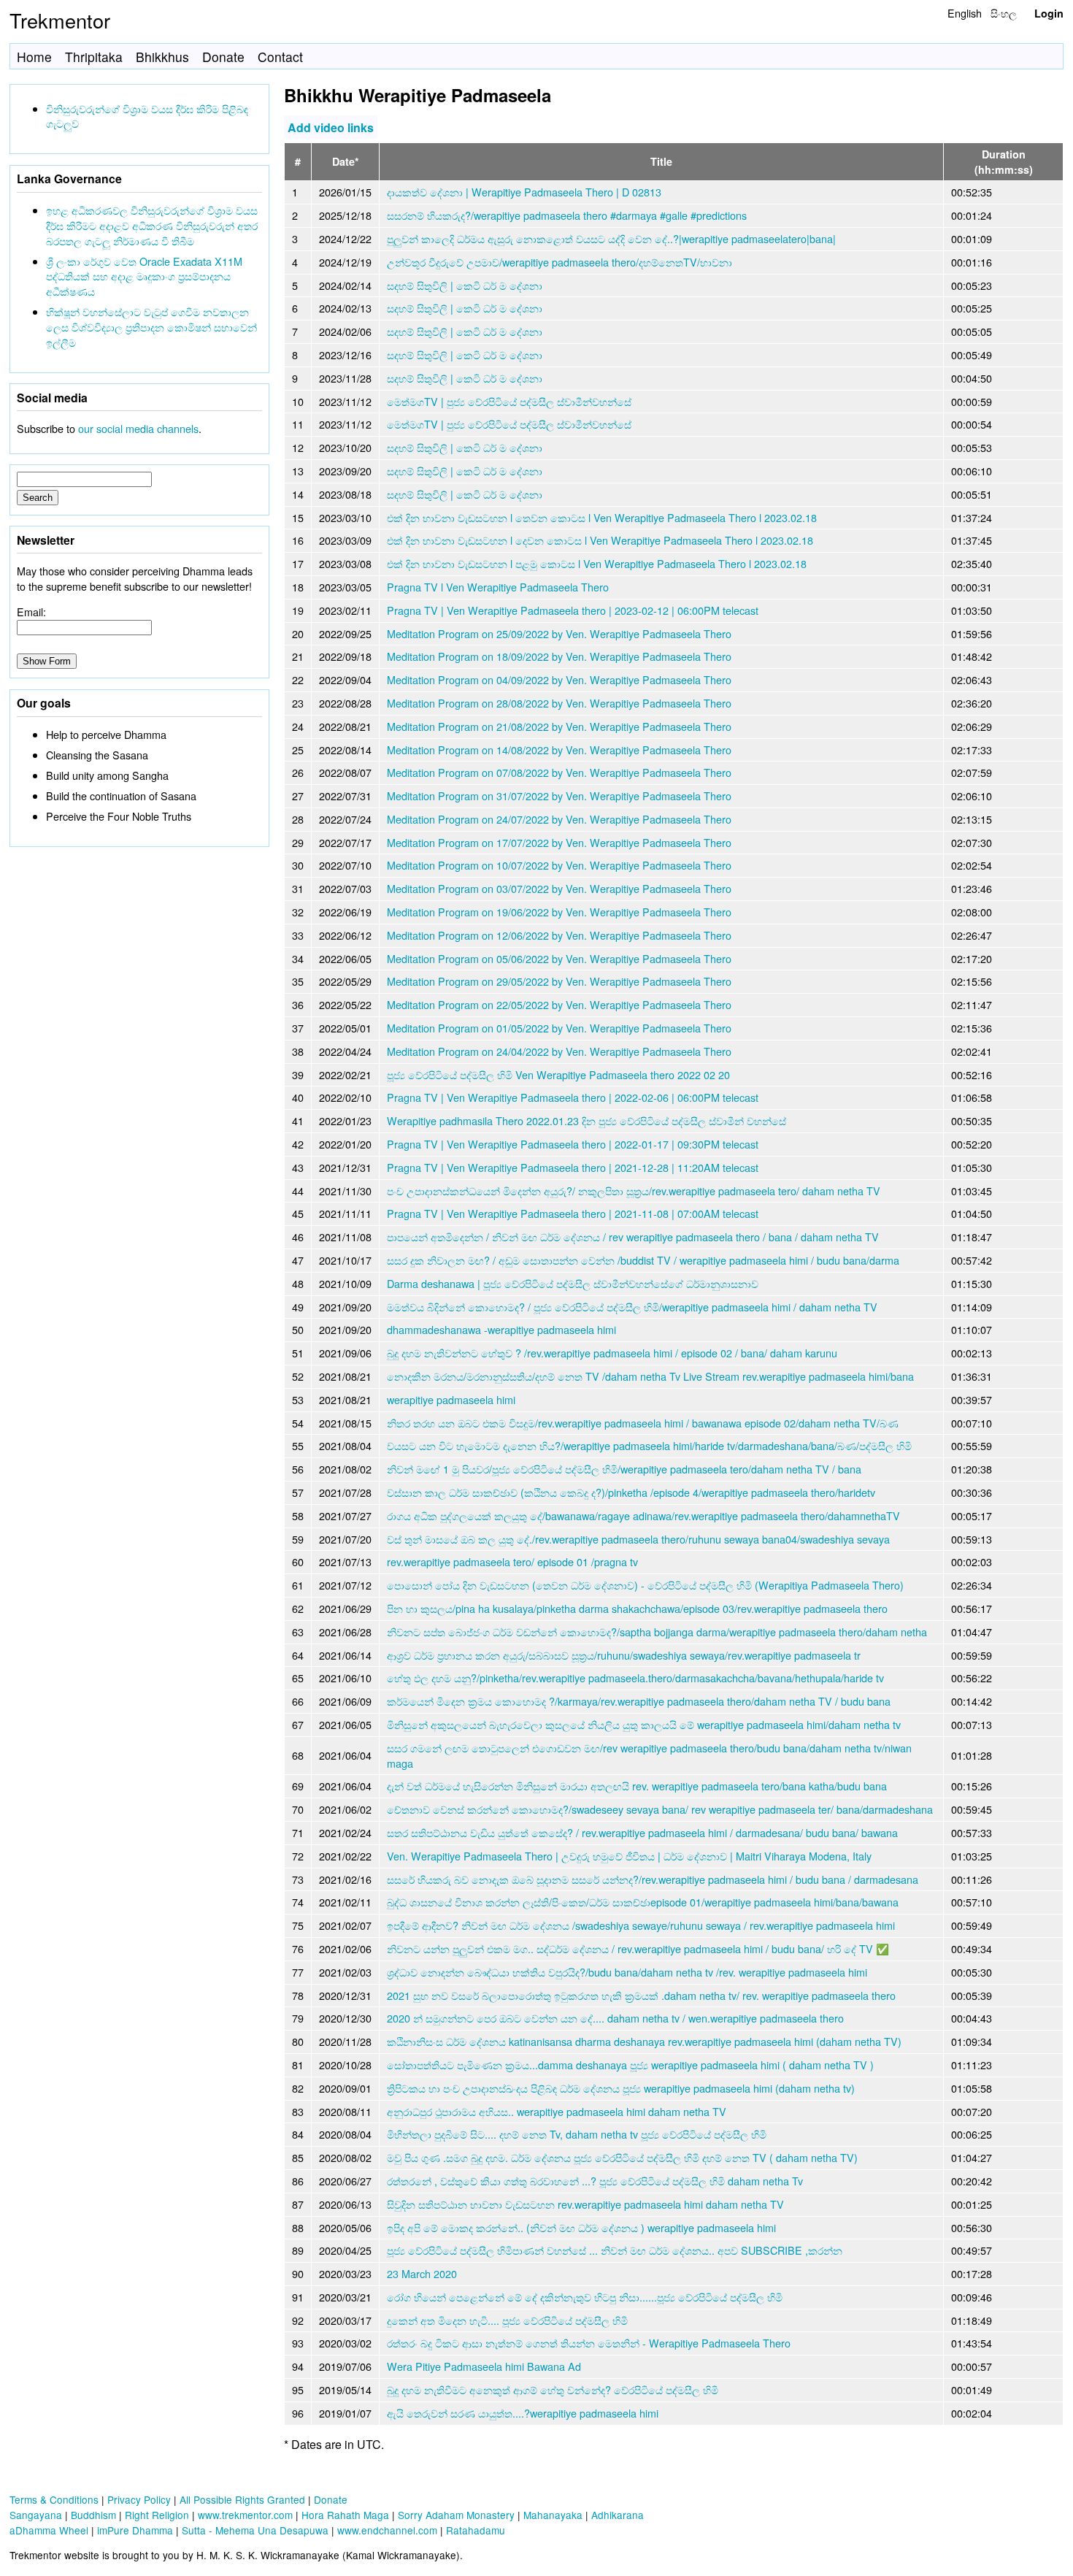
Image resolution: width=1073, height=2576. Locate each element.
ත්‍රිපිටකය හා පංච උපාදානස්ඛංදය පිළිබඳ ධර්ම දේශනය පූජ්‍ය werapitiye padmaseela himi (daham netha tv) (621, 2088)
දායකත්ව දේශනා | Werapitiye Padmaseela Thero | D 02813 (524, 192)
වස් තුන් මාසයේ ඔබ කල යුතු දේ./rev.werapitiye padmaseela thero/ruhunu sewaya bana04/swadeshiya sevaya (638, 1539)
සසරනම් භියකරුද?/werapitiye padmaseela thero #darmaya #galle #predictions (567, 215)
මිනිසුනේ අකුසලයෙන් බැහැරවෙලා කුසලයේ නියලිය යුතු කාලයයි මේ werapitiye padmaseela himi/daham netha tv (644, 1724)
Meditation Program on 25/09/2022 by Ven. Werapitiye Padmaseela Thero (559, 633)
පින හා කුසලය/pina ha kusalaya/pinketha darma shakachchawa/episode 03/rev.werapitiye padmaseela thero (637, 1608)
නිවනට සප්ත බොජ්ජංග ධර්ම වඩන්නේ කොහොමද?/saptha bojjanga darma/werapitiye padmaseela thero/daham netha (657, 1632)
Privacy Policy (139, 2499)
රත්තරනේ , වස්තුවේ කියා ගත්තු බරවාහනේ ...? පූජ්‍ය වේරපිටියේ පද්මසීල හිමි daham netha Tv (595, 2181)
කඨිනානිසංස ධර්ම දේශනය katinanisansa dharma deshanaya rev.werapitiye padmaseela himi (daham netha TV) (644, 2041)
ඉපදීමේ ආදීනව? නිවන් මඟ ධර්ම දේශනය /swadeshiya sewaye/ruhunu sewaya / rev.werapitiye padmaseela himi (641, 1925)
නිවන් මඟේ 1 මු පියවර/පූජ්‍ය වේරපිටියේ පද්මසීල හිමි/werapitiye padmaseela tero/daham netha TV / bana (624, 1469)
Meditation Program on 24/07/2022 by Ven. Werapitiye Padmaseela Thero (559, 819)
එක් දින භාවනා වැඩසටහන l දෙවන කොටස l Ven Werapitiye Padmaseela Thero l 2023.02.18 (600, 540)
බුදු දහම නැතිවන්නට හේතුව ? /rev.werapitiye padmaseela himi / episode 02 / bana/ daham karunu (612, 1353)
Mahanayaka (553, 2515)
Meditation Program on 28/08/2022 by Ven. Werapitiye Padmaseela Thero (559, 703)
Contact (280, 57)
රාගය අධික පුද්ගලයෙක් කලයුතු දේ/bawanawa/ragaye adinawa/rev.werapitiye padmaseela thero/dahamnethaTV (643, 1515)
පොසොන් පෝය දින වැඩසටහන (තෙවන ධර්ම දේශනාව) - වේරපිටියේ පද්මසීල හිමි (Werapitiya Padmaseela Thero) (645, 1585)
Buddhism (93, 2515)
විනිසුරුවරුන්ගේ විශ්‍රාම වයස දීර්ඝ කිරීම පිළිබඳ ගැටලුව (147, 116)
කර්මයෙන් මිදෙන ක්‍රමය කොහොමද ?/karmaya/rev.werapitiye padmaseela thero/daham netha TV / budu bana (639, 1701)
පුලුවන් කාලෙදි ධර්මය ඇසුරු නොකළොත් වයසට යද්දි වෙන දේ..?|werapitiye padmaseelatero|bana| (611, 238)
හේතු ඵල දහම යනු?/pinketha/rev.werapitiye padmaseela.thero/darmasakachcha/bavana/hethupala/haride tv (635, 1678)
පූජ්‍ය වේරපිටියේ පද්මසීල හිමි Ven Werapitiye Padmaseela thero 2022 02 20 (558, 1074)
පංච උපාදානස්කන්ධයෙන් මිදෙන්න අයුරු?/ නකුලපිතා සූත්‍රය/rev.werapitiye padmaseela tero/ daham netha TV (634, 1191)
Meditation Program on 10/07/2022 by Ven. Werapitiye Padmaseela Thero (559, 865)
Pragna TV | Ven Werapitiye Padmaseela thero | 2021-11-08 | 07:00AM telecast (573, 1213)
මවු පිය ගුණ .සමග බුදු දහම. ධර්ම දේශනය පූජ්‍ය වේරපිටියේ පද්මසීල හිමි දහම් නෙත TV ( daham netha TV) (622, 2157)
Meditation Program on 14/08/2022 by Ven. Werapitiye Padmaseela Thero (559, 750)
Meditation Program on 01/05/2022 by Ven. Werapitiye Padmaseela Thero (559, 1028)
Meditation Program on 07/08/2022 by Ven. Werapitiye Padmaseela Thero (559, 772)
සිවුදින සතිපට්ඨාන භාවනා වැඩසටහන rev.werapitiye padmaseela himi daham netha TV (585, 2204)
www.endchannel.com (387, 2530)
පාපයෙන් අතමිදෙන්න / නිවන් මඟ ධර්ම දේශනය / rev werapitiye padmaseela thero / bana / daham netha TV (633, 1237)
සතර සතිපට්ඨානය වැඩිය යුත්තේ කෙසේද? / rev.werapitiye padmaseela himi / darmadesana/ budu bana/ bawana (642, 1832)
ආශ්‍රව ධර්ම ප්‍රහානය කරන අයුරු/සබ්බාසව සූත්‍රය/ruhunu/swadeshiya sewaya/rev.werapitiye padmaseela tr (624, 1655)
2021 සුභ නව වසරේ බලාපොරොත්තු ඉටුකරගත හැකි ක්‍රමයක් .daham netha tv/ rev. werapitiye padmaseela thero (641, 1995)
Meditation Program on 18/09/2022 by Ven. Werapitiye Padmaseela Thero (559, 656)
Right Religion (157, 2515)
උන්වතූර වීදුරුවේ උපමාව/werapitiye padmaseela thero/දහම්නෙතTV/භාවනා (559, 262)
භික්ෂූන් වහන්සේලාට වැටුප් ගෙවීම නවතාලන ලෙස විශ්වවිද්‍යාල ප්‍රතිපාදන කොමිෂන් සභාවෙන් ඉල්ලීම (151, 327)
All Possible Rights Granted (242, 2499)
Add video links (331, 127)
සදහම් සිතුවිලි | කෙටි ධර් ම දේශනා (465, 285)
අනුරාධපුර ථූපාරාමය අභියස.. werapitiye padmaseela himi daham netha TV (557, 2111)
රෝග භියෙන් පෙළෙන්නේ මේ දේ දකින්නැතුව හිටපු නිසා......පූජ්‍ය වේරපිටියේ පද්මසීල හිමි (585, 2297)
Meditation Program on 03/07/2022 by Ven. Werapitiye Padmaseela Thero (559, 888)
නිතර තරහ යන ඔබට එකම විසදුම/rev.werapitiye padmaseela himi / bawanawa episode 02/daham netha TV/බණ (643, 1423)
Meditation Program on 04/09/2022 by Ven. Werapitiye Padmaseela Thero (559, 679)
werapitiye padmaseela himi (451, 1399)
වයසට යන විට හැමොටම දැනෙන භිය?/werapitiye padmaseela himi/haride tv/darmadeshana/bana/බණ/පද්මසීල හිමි (649, 1445)
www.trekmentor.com (245, 2515)
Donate (223, 57)
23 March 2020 (422, 2273)
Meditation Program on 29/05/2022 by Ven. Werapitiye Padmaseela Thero (559, 981)
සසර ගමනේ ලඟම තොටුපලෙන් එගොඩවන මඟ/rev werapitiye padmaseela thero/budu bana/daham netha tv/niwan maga (649, 1755)
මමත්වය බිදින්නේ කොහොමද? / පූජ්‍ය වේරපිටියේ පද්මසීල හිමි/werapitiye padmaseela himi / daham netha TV (632, 1307)
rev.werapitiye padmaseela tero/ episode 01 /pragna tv (512, 1561)
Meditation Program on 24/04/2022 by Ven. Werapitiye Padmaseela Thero (559, 1051)
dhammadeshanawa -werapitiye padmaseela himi (501, 1329)
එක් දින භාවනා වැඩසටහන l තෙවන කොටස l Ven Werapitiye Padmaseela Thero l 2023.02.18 (602, 517)
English (965, 13)
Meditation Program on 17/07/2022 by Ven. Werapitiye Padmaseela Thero (559, 842)
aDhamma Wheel (49, 2530)
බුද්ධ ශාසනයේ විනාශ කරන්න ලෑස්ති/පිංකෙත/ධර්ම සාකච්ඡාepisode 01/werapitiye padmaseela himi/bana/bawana (643, 1902)
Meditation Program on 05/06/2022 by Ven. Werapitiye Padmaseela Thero (559, 958)
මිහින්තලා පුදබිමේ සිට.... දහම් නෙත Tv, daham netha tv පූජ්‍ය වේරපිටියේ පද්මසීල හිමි (577, 2134)
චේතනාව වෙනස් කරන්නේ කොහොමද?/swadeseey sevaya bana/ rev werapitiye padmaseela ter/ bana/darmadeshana (660, 1809)
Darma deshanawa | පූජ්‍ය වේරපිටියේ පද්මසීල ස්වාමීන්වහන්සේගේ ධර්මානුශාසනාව (573, 1283)
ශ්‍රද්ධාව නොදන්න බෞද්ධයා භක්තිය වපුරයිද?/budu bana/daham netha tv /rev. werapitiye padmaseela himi (627, 1972)
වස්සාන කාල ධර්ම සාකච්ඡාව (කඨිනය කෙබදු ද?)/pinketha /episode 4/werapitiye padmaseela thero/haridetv (631, 1492)
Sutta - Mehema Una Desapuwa (255, 2530)
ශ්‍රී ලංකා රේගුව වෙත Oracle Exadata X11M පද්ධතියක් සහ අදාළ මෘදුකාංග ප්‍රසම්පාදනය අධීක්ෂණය (144, 276)
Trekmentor (60, 20)
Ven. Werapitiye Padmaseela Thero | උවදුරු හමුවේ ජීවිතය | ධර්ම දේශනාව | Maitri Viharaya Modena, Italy (629, 1856)
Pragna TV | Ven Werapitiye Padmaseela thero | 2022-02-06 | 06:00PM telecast (573, 1097)
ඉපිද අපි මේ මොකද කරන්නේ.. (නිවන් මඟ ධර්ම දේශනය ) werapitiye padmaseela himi (581, 2227)
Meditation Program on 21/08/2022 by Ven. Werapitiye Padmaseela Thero (559, 726)
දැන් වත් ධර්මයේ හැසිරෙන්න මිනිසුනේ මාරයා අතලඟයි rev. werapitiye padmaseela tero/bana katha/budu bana (637, 1786)
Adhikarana (618, 2515)
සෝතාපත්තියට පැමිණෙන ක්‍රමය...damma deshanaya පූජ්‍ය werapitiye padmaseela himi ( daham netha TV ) (630, 2065)
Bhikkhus (162, 57)
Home (34, 57)
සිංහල (1004, 13)
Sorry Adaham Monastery (456, 2515)
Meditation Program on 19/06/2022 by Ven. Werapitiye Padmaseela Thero (559, 912)
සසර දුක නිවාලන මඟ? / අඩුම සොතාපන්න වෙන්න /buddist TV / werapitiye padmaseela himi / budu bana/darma (643, 1260)
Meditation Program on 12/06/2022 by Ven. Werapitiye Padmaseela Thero (559, 935)
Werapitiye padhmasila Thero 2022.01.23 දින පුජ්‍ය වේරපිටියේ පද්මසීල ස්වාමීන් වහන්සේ (587, 1120)
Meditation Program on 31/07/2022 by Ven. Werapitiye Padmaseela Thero (559, 796)
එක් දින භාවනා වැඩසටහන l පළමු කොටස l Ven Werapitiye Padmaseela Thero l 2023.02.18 (597, 563)
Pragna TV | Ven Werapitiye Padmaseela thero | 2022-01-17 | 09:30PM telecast (573, 1144)
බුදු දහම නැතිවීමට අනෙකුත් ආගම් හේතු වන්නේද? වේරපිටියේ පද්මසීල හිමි (553, 2389)
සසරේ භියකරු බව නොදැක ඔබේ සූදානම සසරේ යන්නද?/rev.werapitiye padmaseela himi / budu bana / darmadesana (653, 1879)
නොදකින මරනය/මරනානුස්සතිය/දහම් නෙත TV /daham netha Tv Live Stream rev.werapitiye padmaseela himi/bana (650, 1376)
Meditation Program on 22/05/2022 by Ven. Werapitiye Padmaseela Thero (559, 1004)
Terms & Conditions (54, 2499)
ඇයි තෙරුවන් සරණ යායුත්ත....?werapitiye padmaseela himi (523, 2413)
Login (1049, 13)
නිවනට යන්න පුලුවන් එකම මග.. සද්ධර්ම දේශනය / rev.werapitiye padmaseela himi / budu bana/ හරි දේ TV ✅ (638, 1948)
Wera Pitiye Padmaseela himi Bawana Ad (484, 2366)
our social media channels (138, 428)
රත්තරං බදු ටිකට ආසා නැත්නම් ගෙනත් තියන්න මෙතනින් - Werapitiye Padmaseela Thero (589, 2343)
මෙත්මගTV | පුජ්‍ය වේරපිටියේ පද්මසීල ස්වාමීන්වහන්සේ (509, 401)
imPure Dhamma (135, 2530)
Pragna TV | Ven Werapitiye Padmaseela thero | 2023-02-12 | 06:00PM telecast (573, 610)
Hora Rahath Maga (345, 2515)
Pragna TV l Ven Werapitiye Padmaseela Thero (498, 587)
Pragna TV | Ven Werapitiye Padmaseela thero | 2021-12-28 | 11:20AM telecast (573, 1167)
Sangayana (36, 2515)
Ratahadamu (476, 2530)
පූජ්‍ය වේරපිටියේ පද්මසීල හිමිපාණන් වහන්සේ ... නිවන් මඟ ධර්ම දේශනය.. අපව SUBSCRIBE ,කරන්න (615, 2250)
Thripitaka (94, 57)
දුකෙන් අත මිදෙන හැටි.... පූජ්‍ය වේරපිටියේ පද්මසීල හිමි (507, 2320)
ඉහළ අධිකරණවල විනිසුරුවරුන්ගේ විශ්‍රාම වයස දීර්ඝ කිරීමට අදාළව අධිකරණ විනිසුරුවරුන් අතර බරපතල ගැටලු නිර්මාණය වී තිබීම (152, 225)
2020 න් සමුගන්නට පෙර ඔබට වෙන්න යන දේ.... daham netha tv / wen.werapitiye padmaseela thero (615, 2018)
